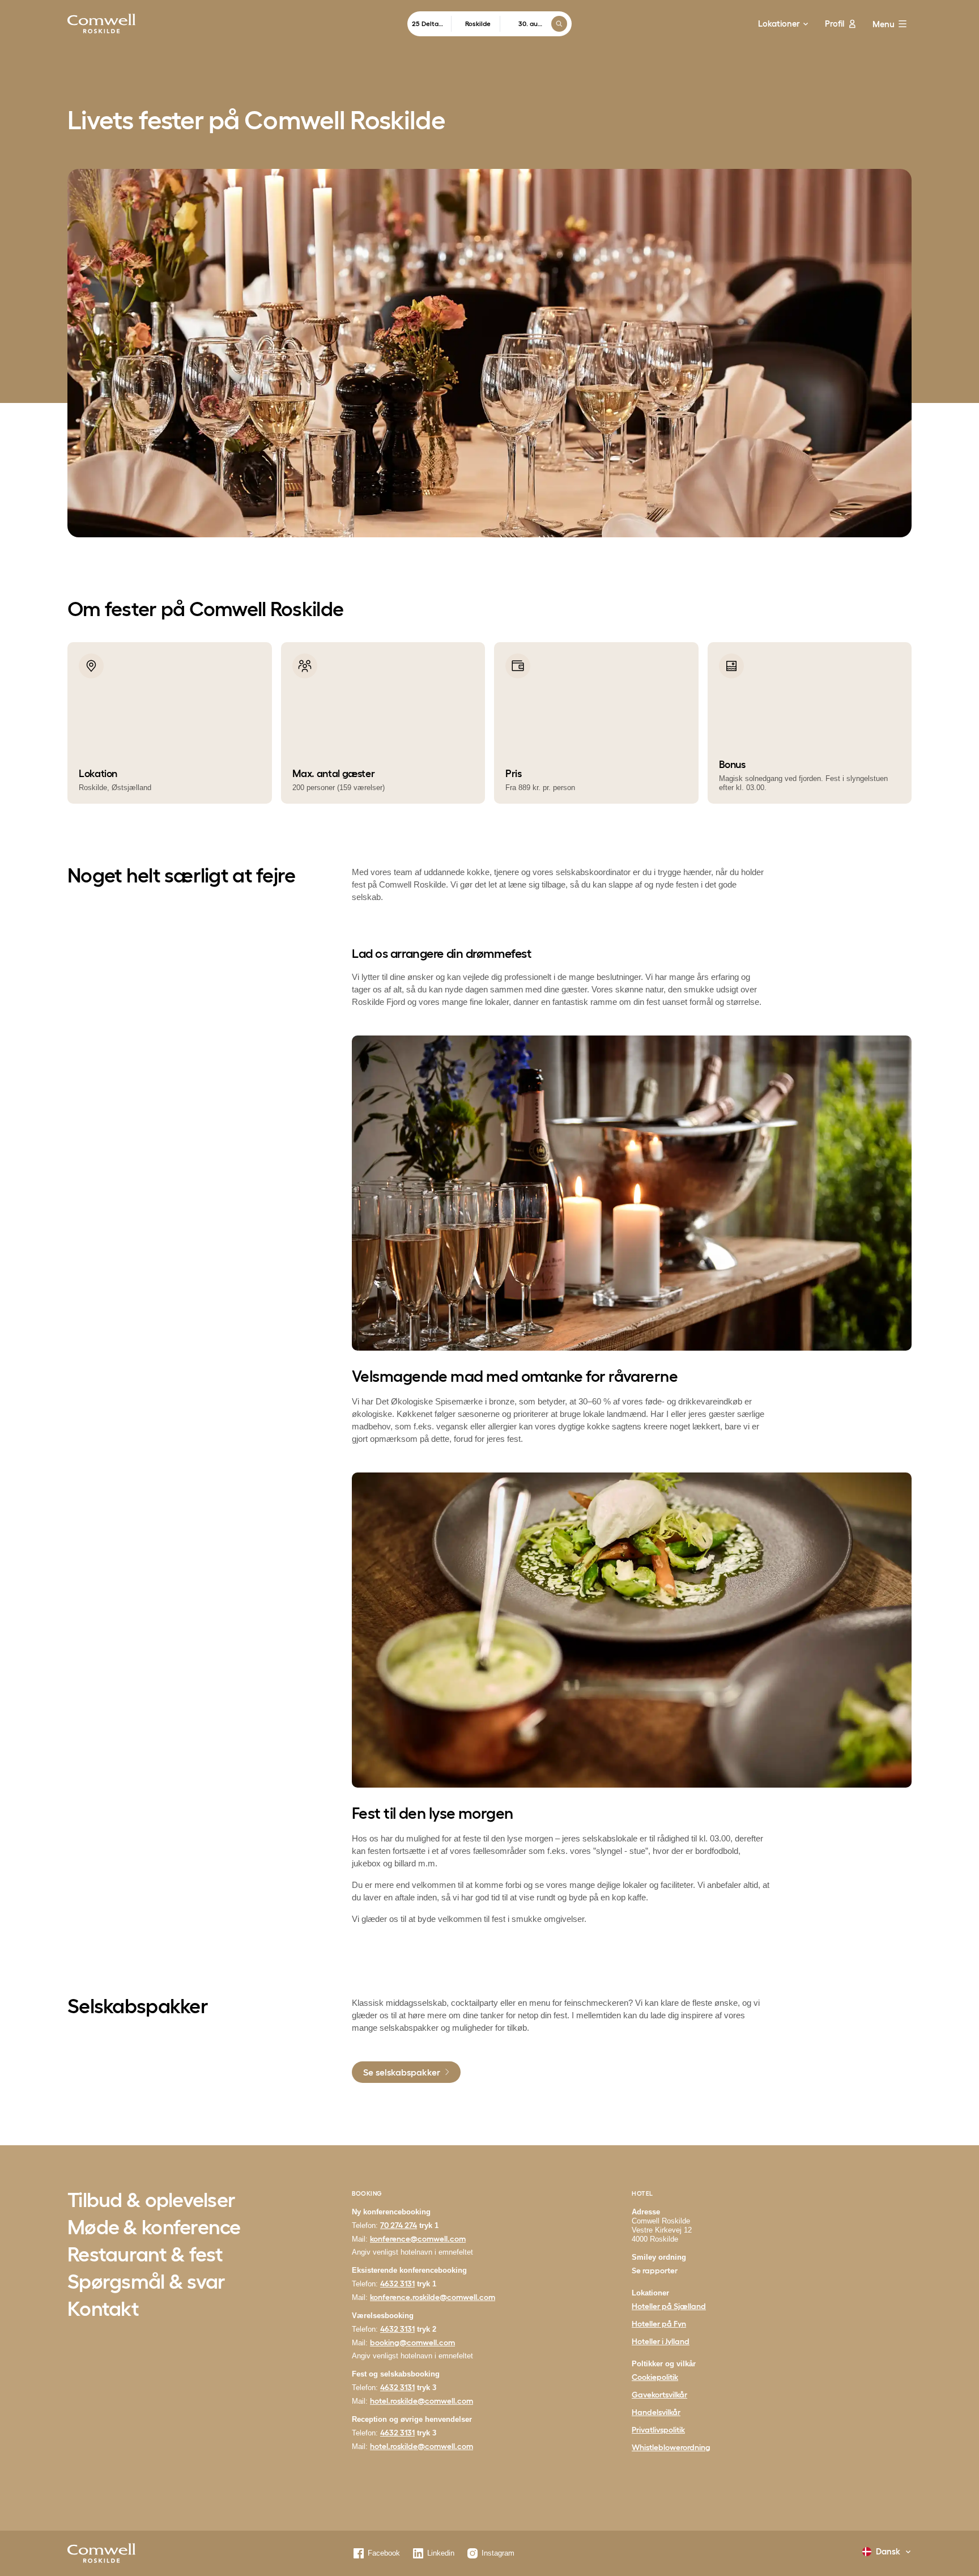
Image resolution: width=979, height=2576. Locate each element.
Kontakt (103, 2310)
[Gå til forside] (101, 24)
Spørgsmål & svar (146, 2282)
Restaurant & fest (145, 2255)
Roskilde (478, 24)
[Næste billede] (935, 723)
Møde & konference (154, 2228)
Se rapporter (655, 2271)
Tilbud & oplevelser (151, 2201)
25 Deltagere (432, 24)
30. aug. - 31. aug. (530, 24)
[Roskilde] (101, 2553)
